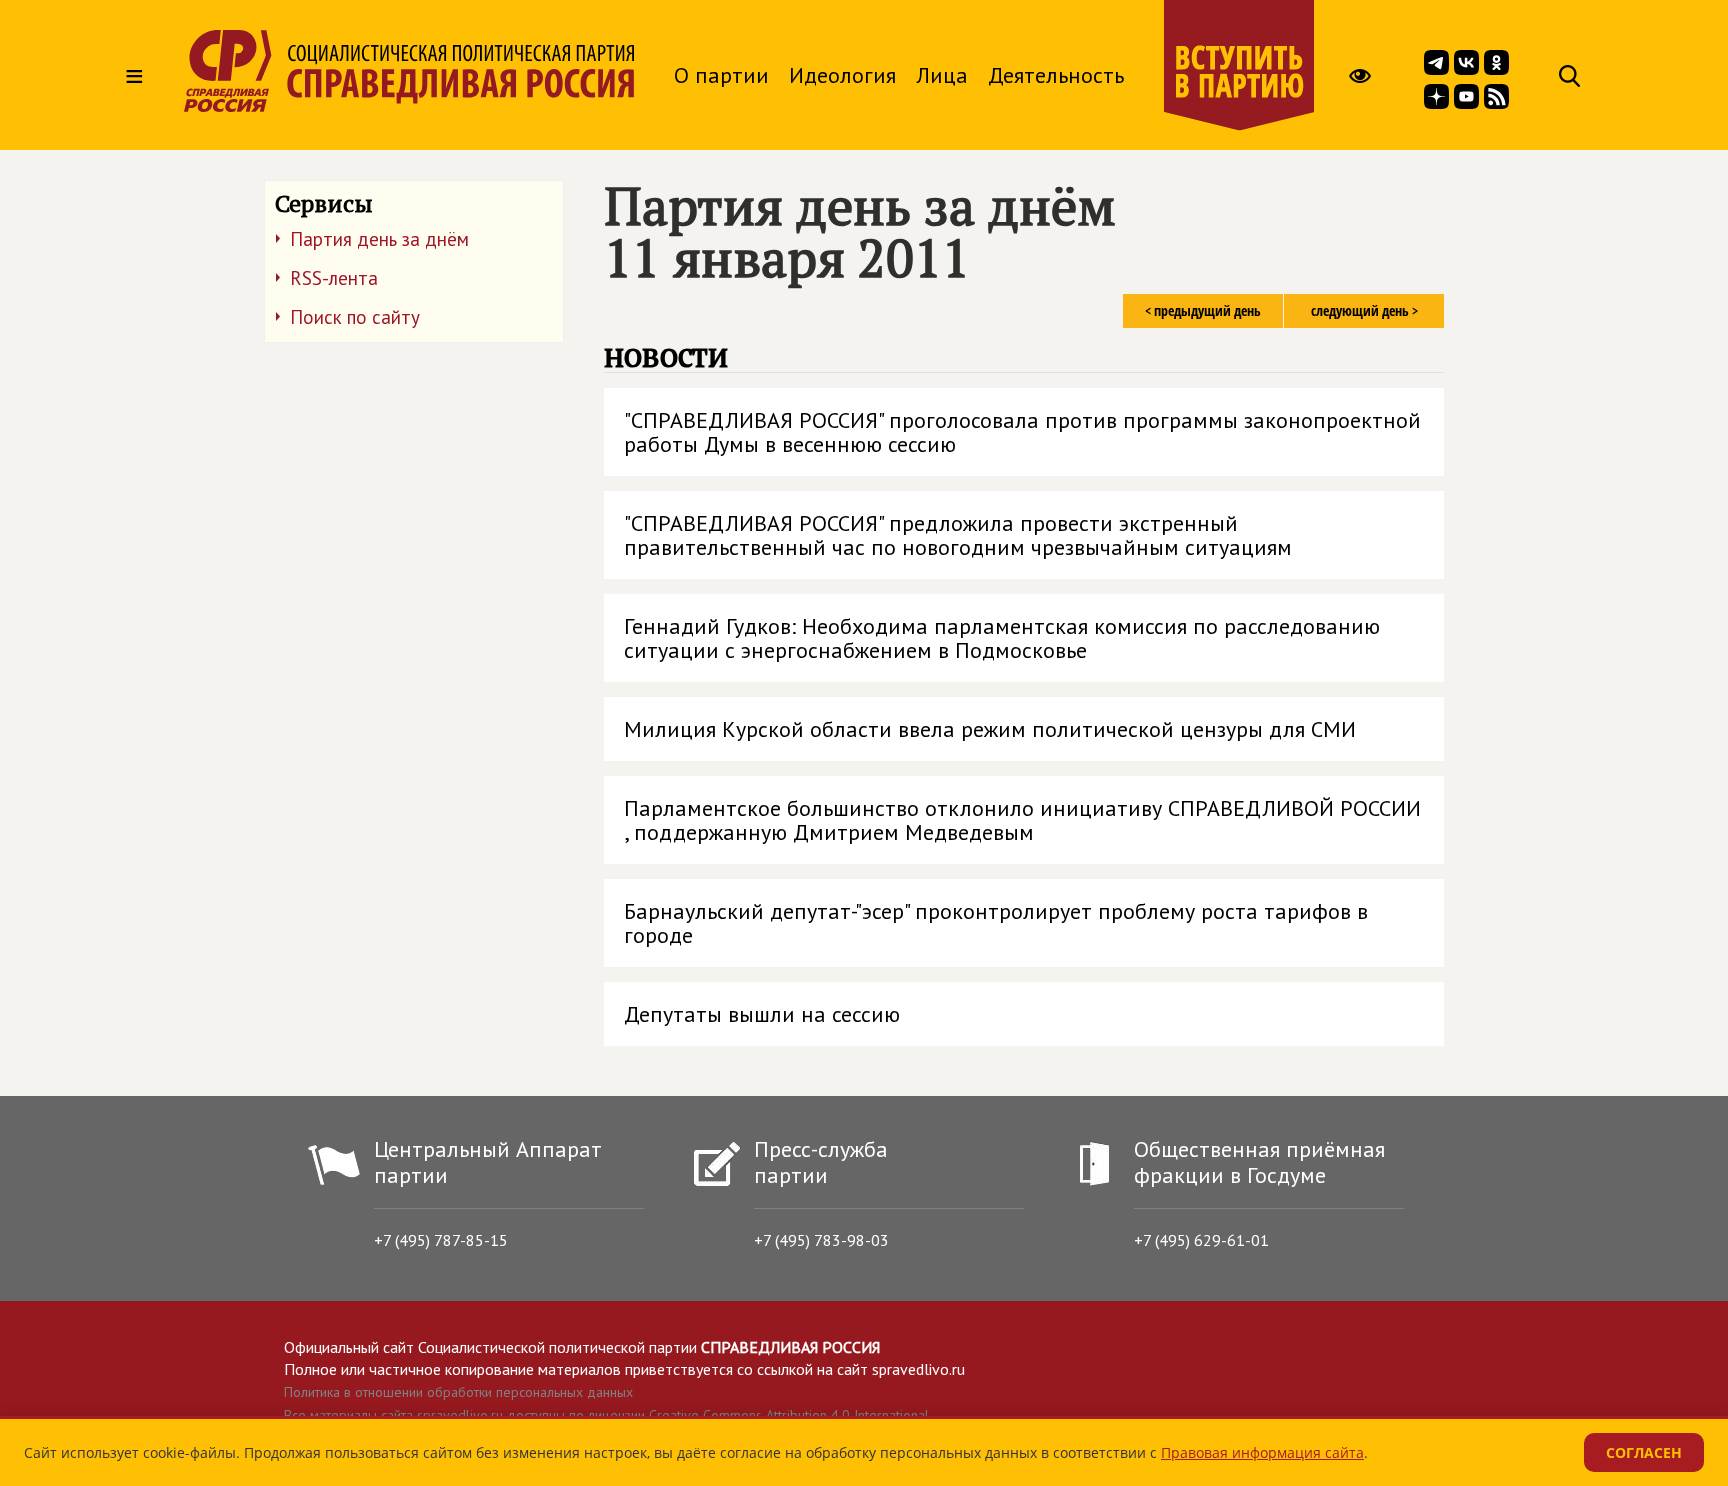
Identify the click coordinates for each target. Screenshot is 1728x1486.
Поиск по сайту (355, 317)
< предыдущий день (1203, 310)
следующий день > (1364, 310)
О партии (721, 75)
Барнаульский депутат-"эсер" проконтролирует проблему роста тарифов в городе (996, 923)
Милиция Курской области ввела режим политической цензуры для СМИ (990, 729)
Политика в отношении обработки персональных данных (458, 1392)
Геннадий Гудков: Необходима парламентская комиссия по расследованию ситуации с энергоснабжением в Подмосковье (1002, 638)
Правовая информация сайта (1262, 1452)
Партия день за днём (379, 239)
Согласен (1644, 1452)
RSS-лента (334, 278)
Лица (942, 75)
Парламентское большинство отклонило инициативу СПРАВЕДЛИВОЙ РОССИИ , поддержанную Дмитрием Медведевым (1022, 820)
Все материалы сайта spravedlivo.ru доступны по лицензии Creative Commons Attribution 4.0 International (606, 1415)
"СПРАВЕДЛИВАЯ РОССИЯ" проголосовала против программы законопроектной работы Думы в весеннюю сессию (1022, 432)
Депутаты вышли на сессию (762, 1014)
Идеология (842, 75)
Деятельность (1056, 75)
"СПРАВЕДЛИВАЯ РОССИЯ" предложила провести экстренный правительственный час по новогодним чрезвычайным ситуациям (958, 535)
